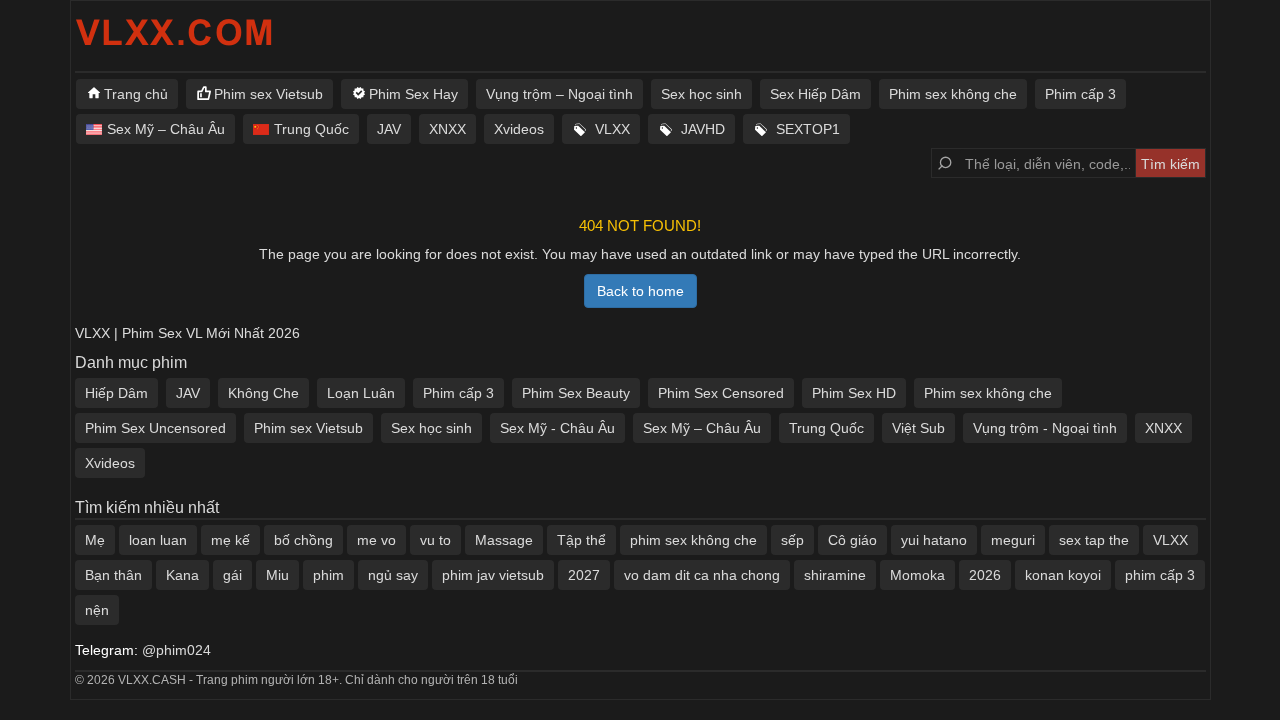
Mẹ (95, 540)
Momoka (917, 575)
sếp (792, 540)
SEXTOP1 (808, 129)
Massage (504, 540)
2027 (584, 575)
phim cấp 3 (1160, 575)
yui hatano (934, 540)
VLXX (612, 129)
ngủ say (393, 575)
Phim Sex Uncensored (155, 428)
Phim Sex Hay (413, 94)
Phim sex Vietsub (268, 94)
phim (328, 575)
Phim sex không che (953, 94)
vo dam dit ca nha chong (702, 575)
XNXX (447, 129)
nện (97, 610)
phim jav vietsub (493, 575)
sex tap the (1094, 540)
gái (232, 575)
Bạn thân (113, 575)
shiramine (835, 575)
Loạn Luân (361, 393)
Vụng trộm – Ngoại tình (559, 94)
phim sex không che (693, 540)
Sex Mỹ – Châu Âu (166, 129)
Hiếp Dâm (116, 393)
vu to (435, 540)
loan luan (158, 540)
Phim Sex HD (854, 393)
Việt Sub (918, 428)
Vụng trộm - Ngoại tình (1045, 428)
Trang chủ (136, 94)
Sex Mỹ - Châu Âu (557, 428)
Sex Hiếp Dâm (815, 94)
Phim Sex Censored (721, 393)
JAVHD (703, 129)
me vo (376, 540)
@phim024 (176, 650)
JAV (389, 129)
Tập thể (581, 540)
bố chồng (303, 540)
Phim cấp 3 (1080, 94)
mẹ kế (230, 540)
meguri (1013, 540)
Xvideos (519, 129)
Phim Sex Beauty (576, 393)
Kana (182, 575)
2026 (985, 575)
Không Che (263, 393)
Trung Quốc (311, 129)
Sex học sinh (701, 94)
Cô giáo (852, 540)
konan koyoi (1063, 575)
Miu (277, 575)
